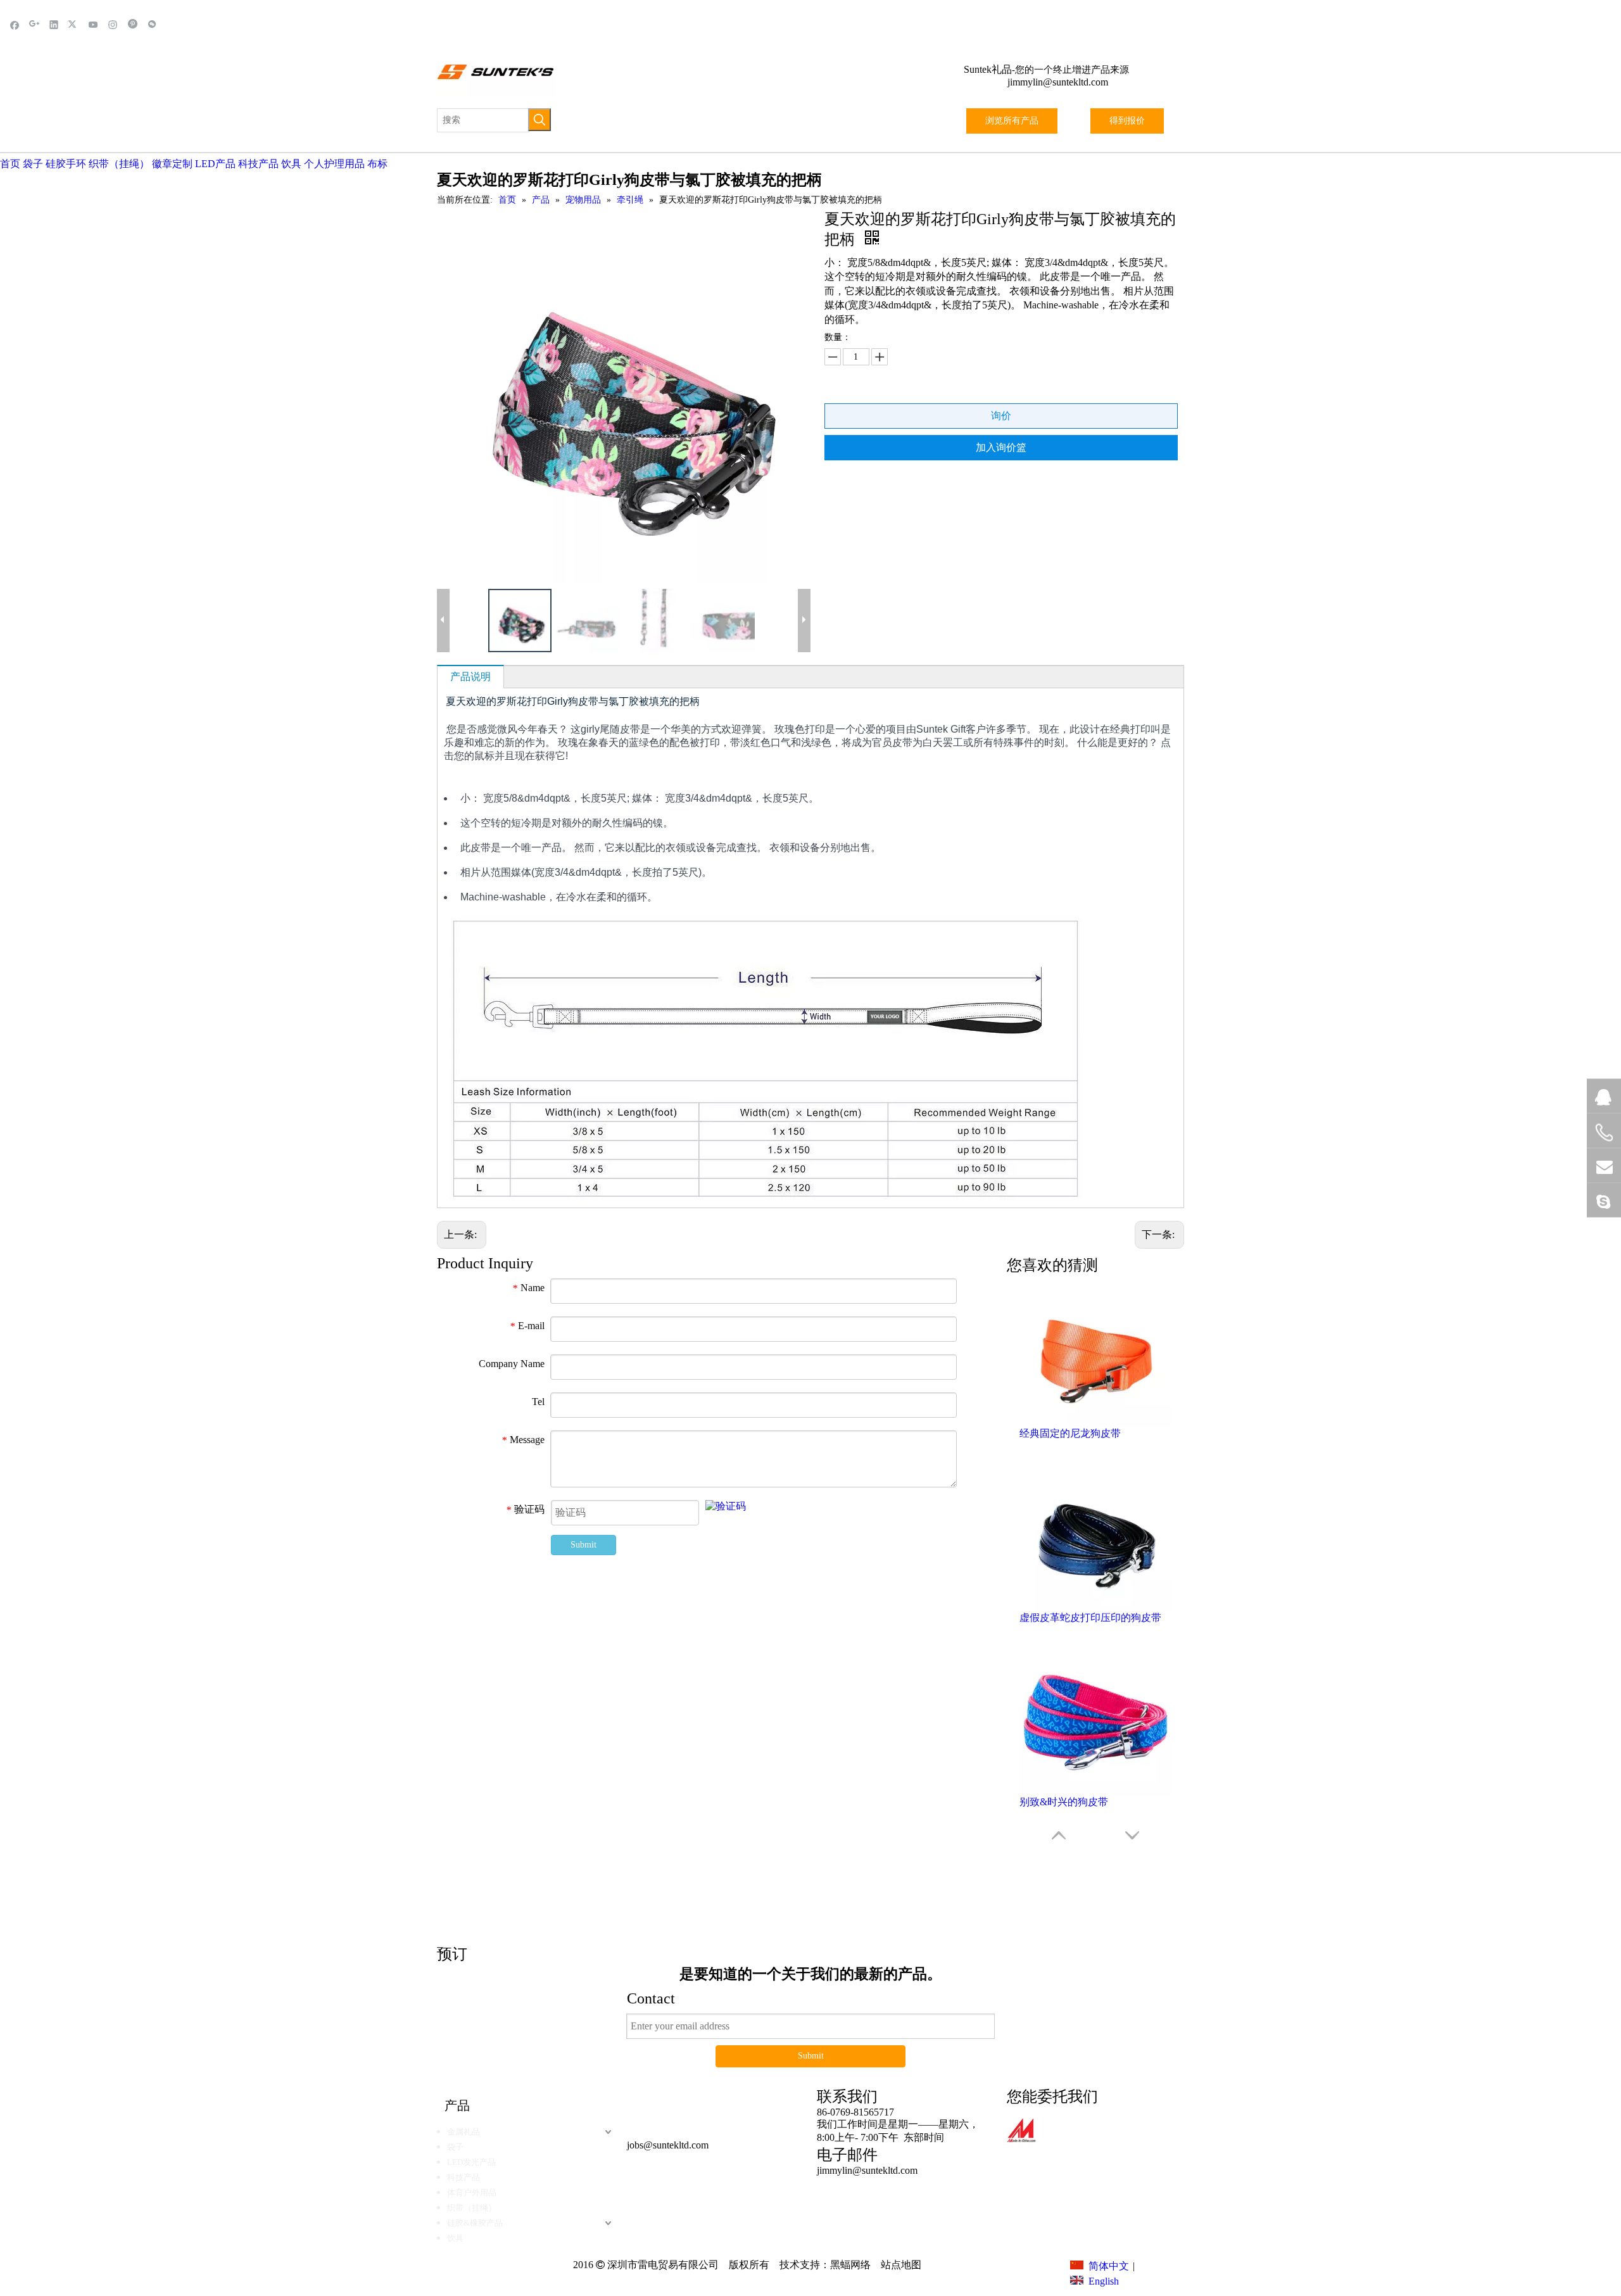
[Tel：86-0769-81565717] (1604, 1133)
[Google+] (35, 24)
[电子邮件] (1604, 1166)
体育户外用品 (472, 2192)
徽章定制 (172, 164)
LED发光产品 (471, 2162)
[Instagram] (113, 24)
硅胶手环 (66, 164)
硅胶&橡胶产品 (475, 2223)
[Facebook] (15, 24)
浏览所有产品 (1012, 121)
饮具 (291, 164)
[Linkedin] (54, 24)
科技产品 (258, 164)
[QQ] (1604, 1096)
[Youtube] (93, 24)
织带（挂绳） (119, 164)
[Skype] (1604, 1201)
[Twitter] (74, 24)
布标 (377, 164)
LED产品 (215, 164)
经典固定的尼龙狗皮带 (1070, 1433)
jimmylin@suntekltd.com (1058, 82)
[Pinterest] (133, 24)
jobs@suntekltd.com (668, 2145)
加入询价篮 (1001, 447)
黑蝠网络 (850, 2265)
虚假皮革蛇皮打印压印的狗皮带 (1090, 1618)
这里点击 (1000, 1878)
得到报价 (1127, 121)
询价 (1001, 416)
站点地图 (900, 2265)
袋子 (33, 164)
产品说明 (470, 677)
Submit (583, 1545)
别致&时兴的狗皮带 (1064, 1802)
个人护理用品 (334, 164)
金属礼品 (464, 2132)
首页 (10, 164)
